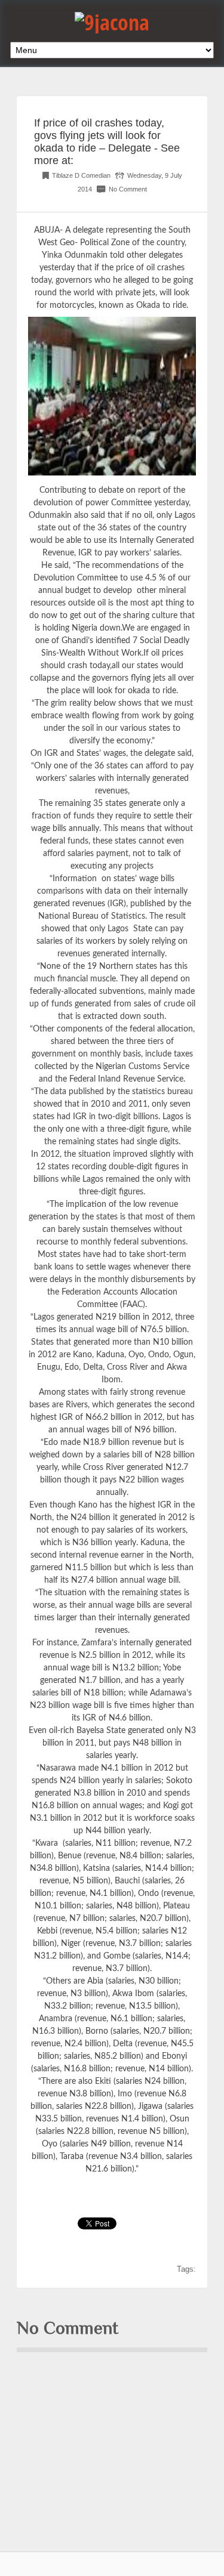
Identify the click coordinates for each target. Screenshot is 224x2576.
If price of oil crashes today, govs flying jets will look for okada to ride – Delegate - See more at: (107, 142)
